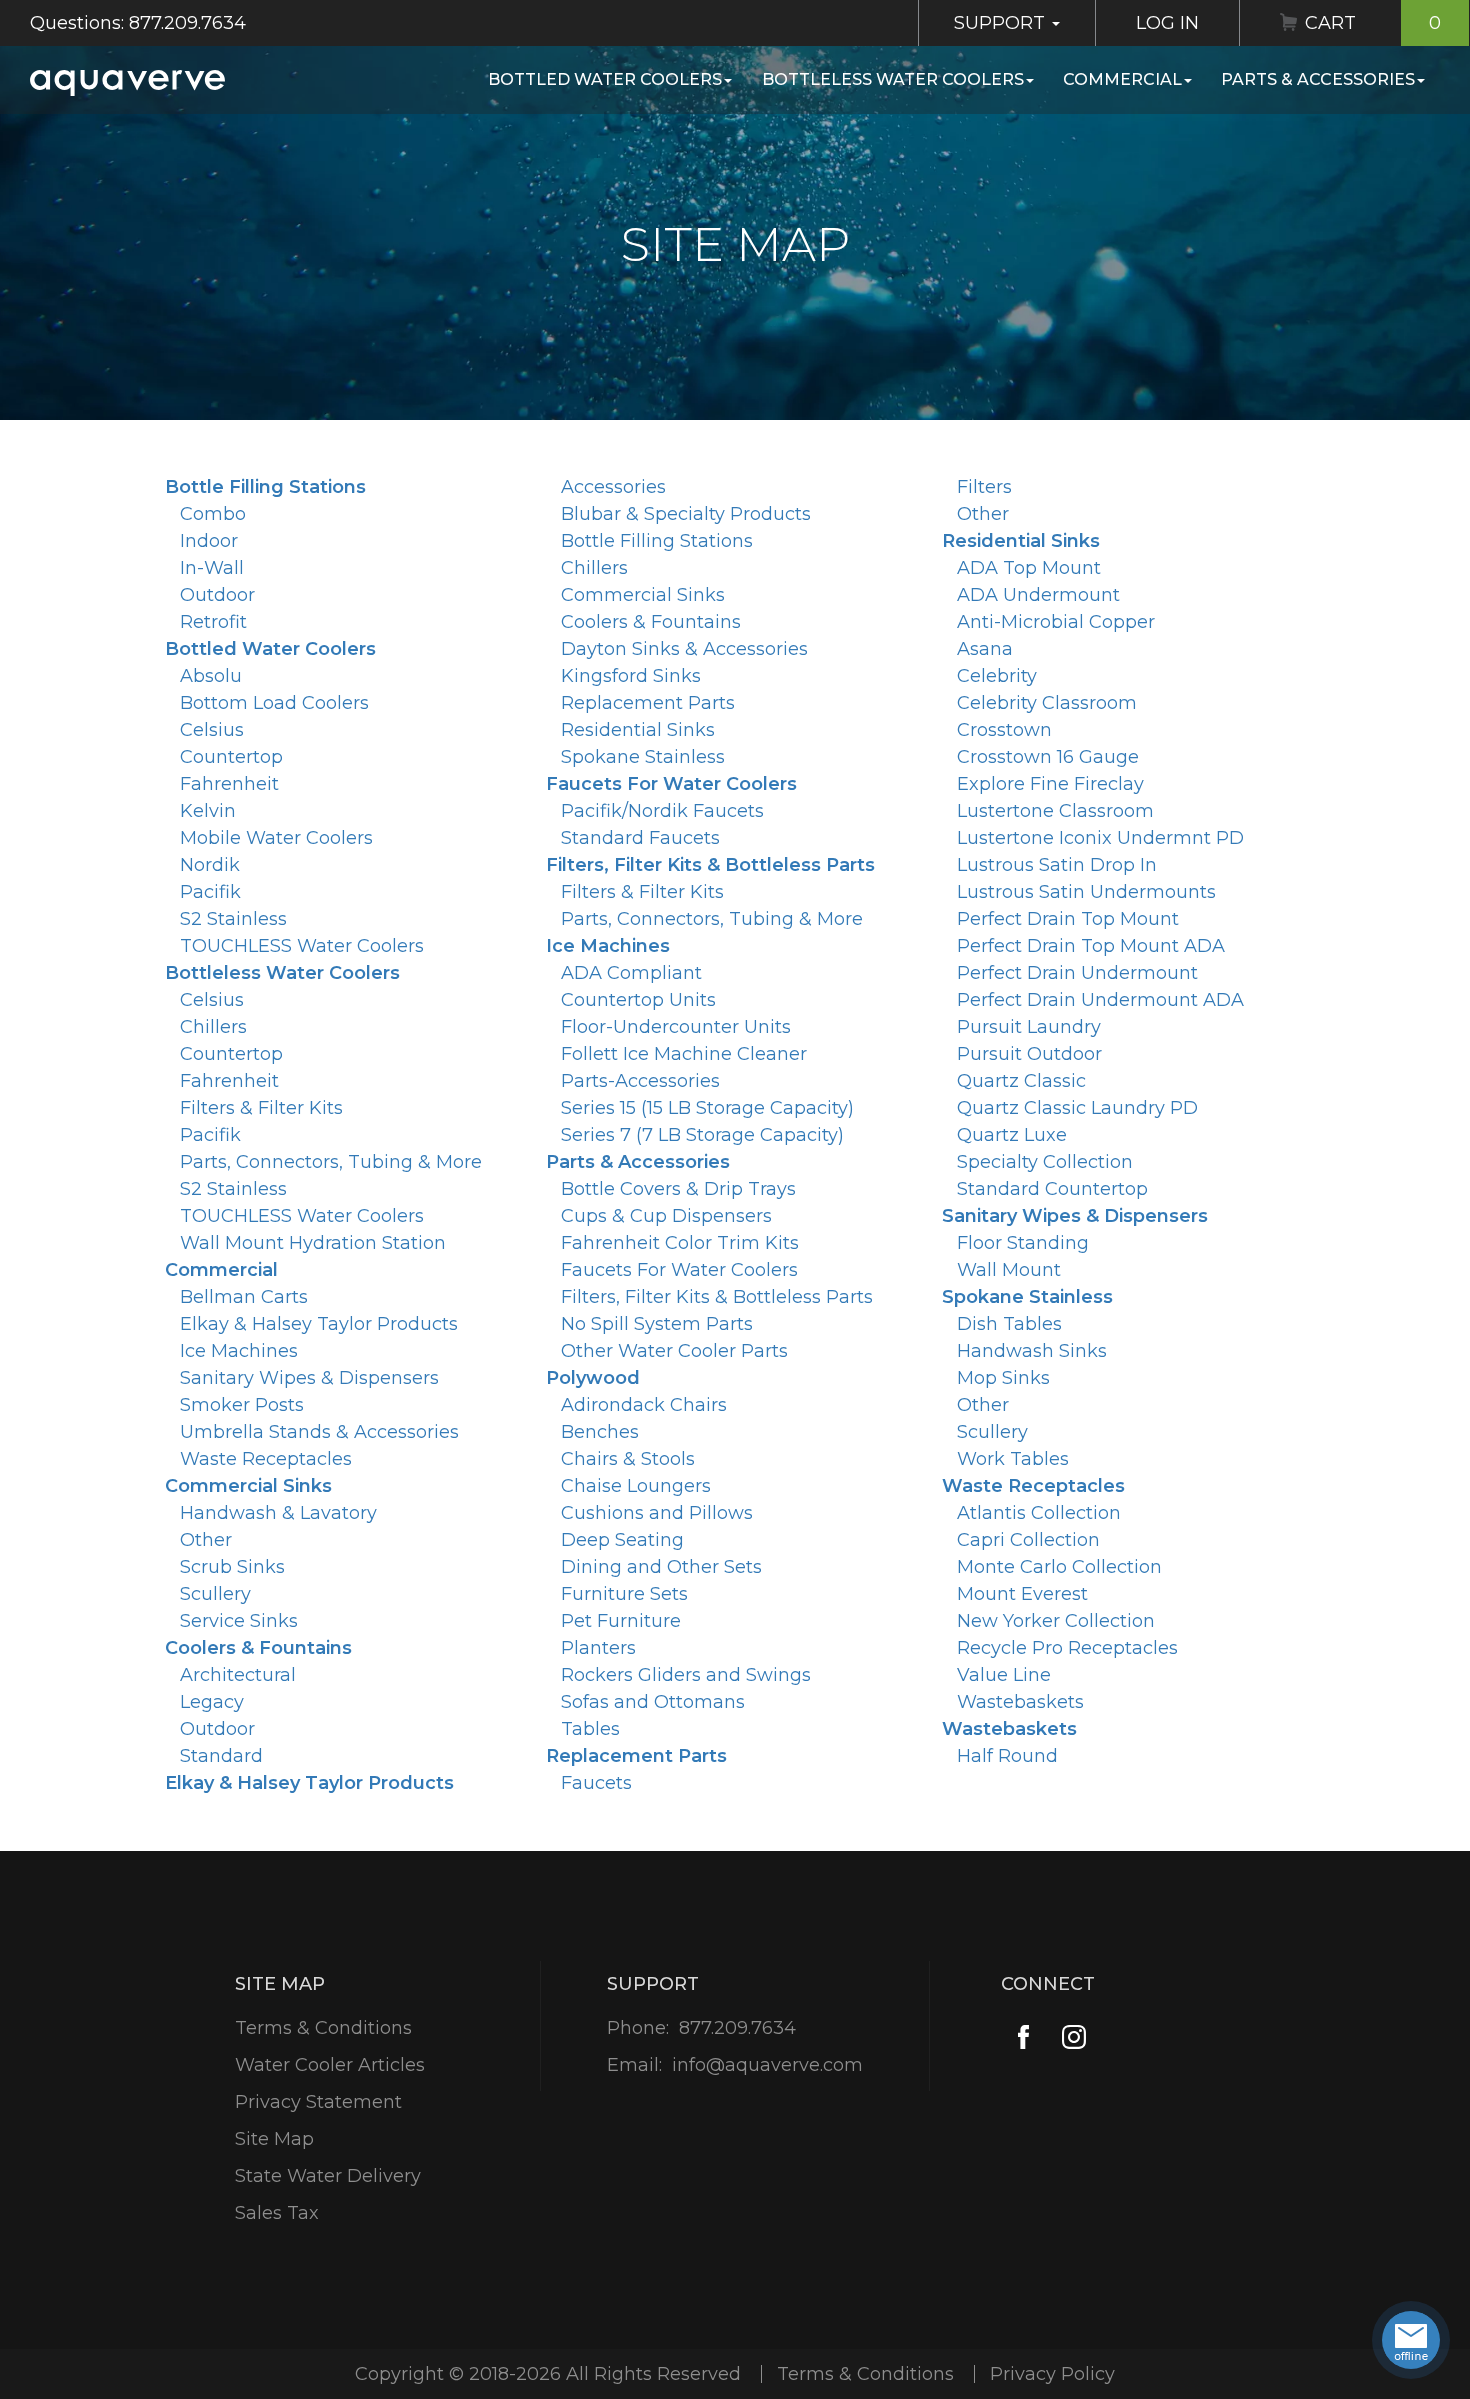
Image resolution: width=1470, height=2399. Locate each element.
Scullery (215, 1594)
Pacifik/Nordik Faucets (662, 811)
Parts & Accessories (1318, 79)
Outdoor (217, 595)
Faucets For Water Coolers (671, 784)
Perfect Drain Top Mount (1068, 919)
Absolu (211, 676)
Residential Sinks (638, 730)
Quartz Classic (1021, 1081)
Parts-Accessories (640, 1081)
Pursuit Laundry (1029, 1027)
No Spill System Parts (657, 1324)
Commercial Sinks (248, 1486)
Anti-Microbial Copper (1056, 622)
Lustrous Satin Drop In (1057, 865)
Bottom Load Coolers (274, 703)
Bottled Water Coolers (605, 79)
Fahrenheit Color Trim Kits (680, 1243)
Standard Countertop (1052, 1189)
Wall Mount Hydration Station (313, 1243)
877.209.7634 (737, 2028)
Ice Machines (239, 1351)
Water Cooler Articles (330, 2065)
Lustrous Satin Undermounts (1086, 892)
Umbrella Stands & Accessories (319, 1432)
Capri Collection (1028, 1540)
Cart (1373, 23)
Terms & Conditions (323, 2028)
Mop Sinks (1003, 1378)
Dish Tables (1009, 1324)
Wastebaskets (1020, 1702)
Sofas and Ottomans (653, 1702)
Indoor (209, 541)
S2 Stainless (233, 919)
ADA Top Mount (1029, 568)
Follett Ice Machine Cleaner (684, 1054)
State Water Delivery (328, 2176)
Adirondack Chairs (644, 1405)
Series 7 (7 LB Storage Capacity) (702, 1135)
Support (1002, 23)
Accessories (613, 487)
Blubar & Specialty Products (686, 514)
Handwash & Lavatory (278, 1513)
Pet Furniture (621, 1621)
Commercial (1122, 79)
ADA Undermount (1038, 595)
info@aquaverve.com (767, 2065)
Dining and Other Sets (661, 1567)
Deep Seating (622, 1540)
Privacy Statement (318, 2102)
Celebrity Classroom (1047, 703)
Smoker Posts (242, 1405)
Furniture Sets (624, 1594)
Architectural (238, 1675)
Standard (221, 1756)
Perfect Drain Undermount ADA (1100, 1000)
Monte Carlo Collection (1059, 1567)
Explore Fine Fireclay (1050, 784)
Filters (984, 487)
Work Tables (1013, 1459)
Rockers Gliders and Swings (686, 1675)
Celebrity (997, 676)
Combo (213, 514)
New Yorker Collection (1056, 1621)
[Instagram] (1073, 2037)
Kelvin (208, 811)
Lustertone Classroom (1055, 811)
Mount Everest (1022, 1594)
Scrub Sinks (232, 1567)
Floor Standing (1023, 1243)
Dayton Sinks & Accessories (684, 649)
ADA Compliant (631, 973)
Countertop (231, 757)
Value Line (1004, 1675)
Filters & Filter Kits (261, 1108)
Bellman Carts (244, 1297)
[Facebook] (1023, 2037)
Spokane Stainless (643, 757)
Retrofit (213, 622)
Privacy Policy (1052, 2374)
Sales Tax (277, 2213)
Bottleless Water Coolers (893, 79)
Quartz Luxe (1012, 1135)
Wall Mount (1009, 1270)
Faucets (596, 1783)
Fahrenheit (229, 784)
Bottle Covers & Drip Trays (678, 1189)
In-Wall (212, 568)
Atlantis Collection (1039, 1513)
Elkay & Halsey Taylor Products (319, 1324)
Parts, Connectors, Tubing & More (331, 1162)
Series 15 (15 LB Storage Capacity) (707, 1108)
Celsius (212, 730)
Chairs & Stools (628, 1459)
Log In (1167, 23)
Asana (985, 649)
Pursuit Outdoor (1029, 1054)
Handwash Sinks (1032, 1351)
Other (206, 1540)
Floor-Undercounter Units (676, 1027)
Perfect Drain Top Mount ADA (1091, 946)
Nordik (210, 865)
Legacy (212, 1702)
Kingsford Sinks (631, 676)
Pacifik (210, 892)
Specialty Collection (1045, 1162)
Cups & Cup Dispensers (666, 1216)
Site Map (274, 2139)
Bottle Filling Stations (265, 487)
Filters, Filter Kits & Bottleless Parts (710, 865)
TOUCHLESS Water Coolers (302, 946)
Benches (600, 1432)
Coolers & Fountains (258, 1648)
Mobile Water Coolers (276, 838)
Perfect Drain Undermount (1077, 973)
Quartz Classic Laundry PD (1077, 1108)
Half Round (1007, 1756)
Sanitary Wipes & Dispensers (309, 1378)
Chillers (213, 1027)
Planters (598, 1648)
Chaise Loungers (636, 1486)
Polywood (593, 1378)
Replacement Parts (648, 703)
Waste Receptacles (266, 1459)
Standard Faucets (640, 838)
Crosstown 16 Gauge (1048, 757)
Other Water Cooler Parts (674, 1351)
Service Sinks (239, 1621)
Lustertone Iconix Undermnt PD (1100, 838)
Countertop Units (638, 1000)
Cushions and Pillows (657, 1513)
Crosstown (1004, 730)
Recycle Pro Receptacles (1067, 1648)
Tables (590, 1729)
